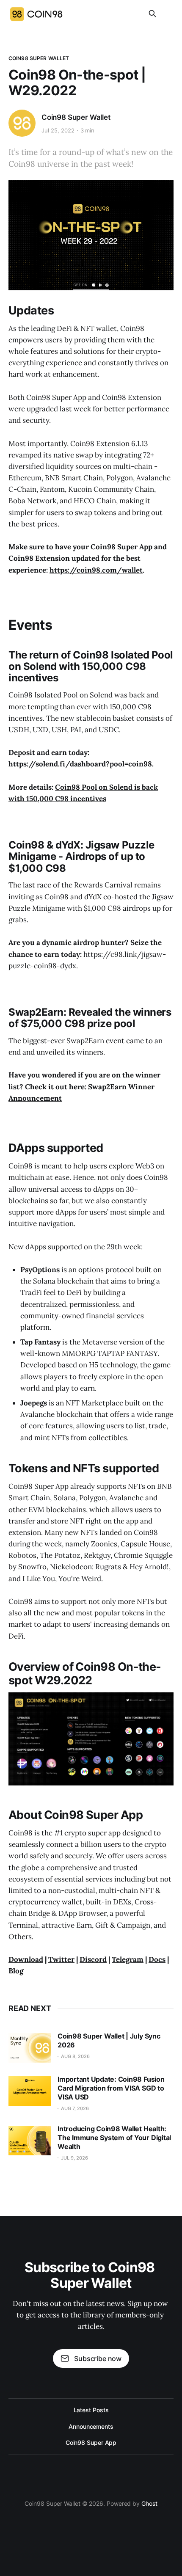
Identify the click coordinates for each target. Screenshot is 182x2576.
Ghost (149, 2503)
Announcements (91, 2426)
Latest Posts (91, 2410)
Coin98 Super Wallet (39, 58)
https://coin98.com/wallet (96, 570)
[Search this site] (152, 14)
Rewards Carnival (103, 885)
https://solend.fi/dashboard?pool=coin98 (80, 764)
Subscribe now (98, 2358)
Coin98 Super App (91, 2442)
